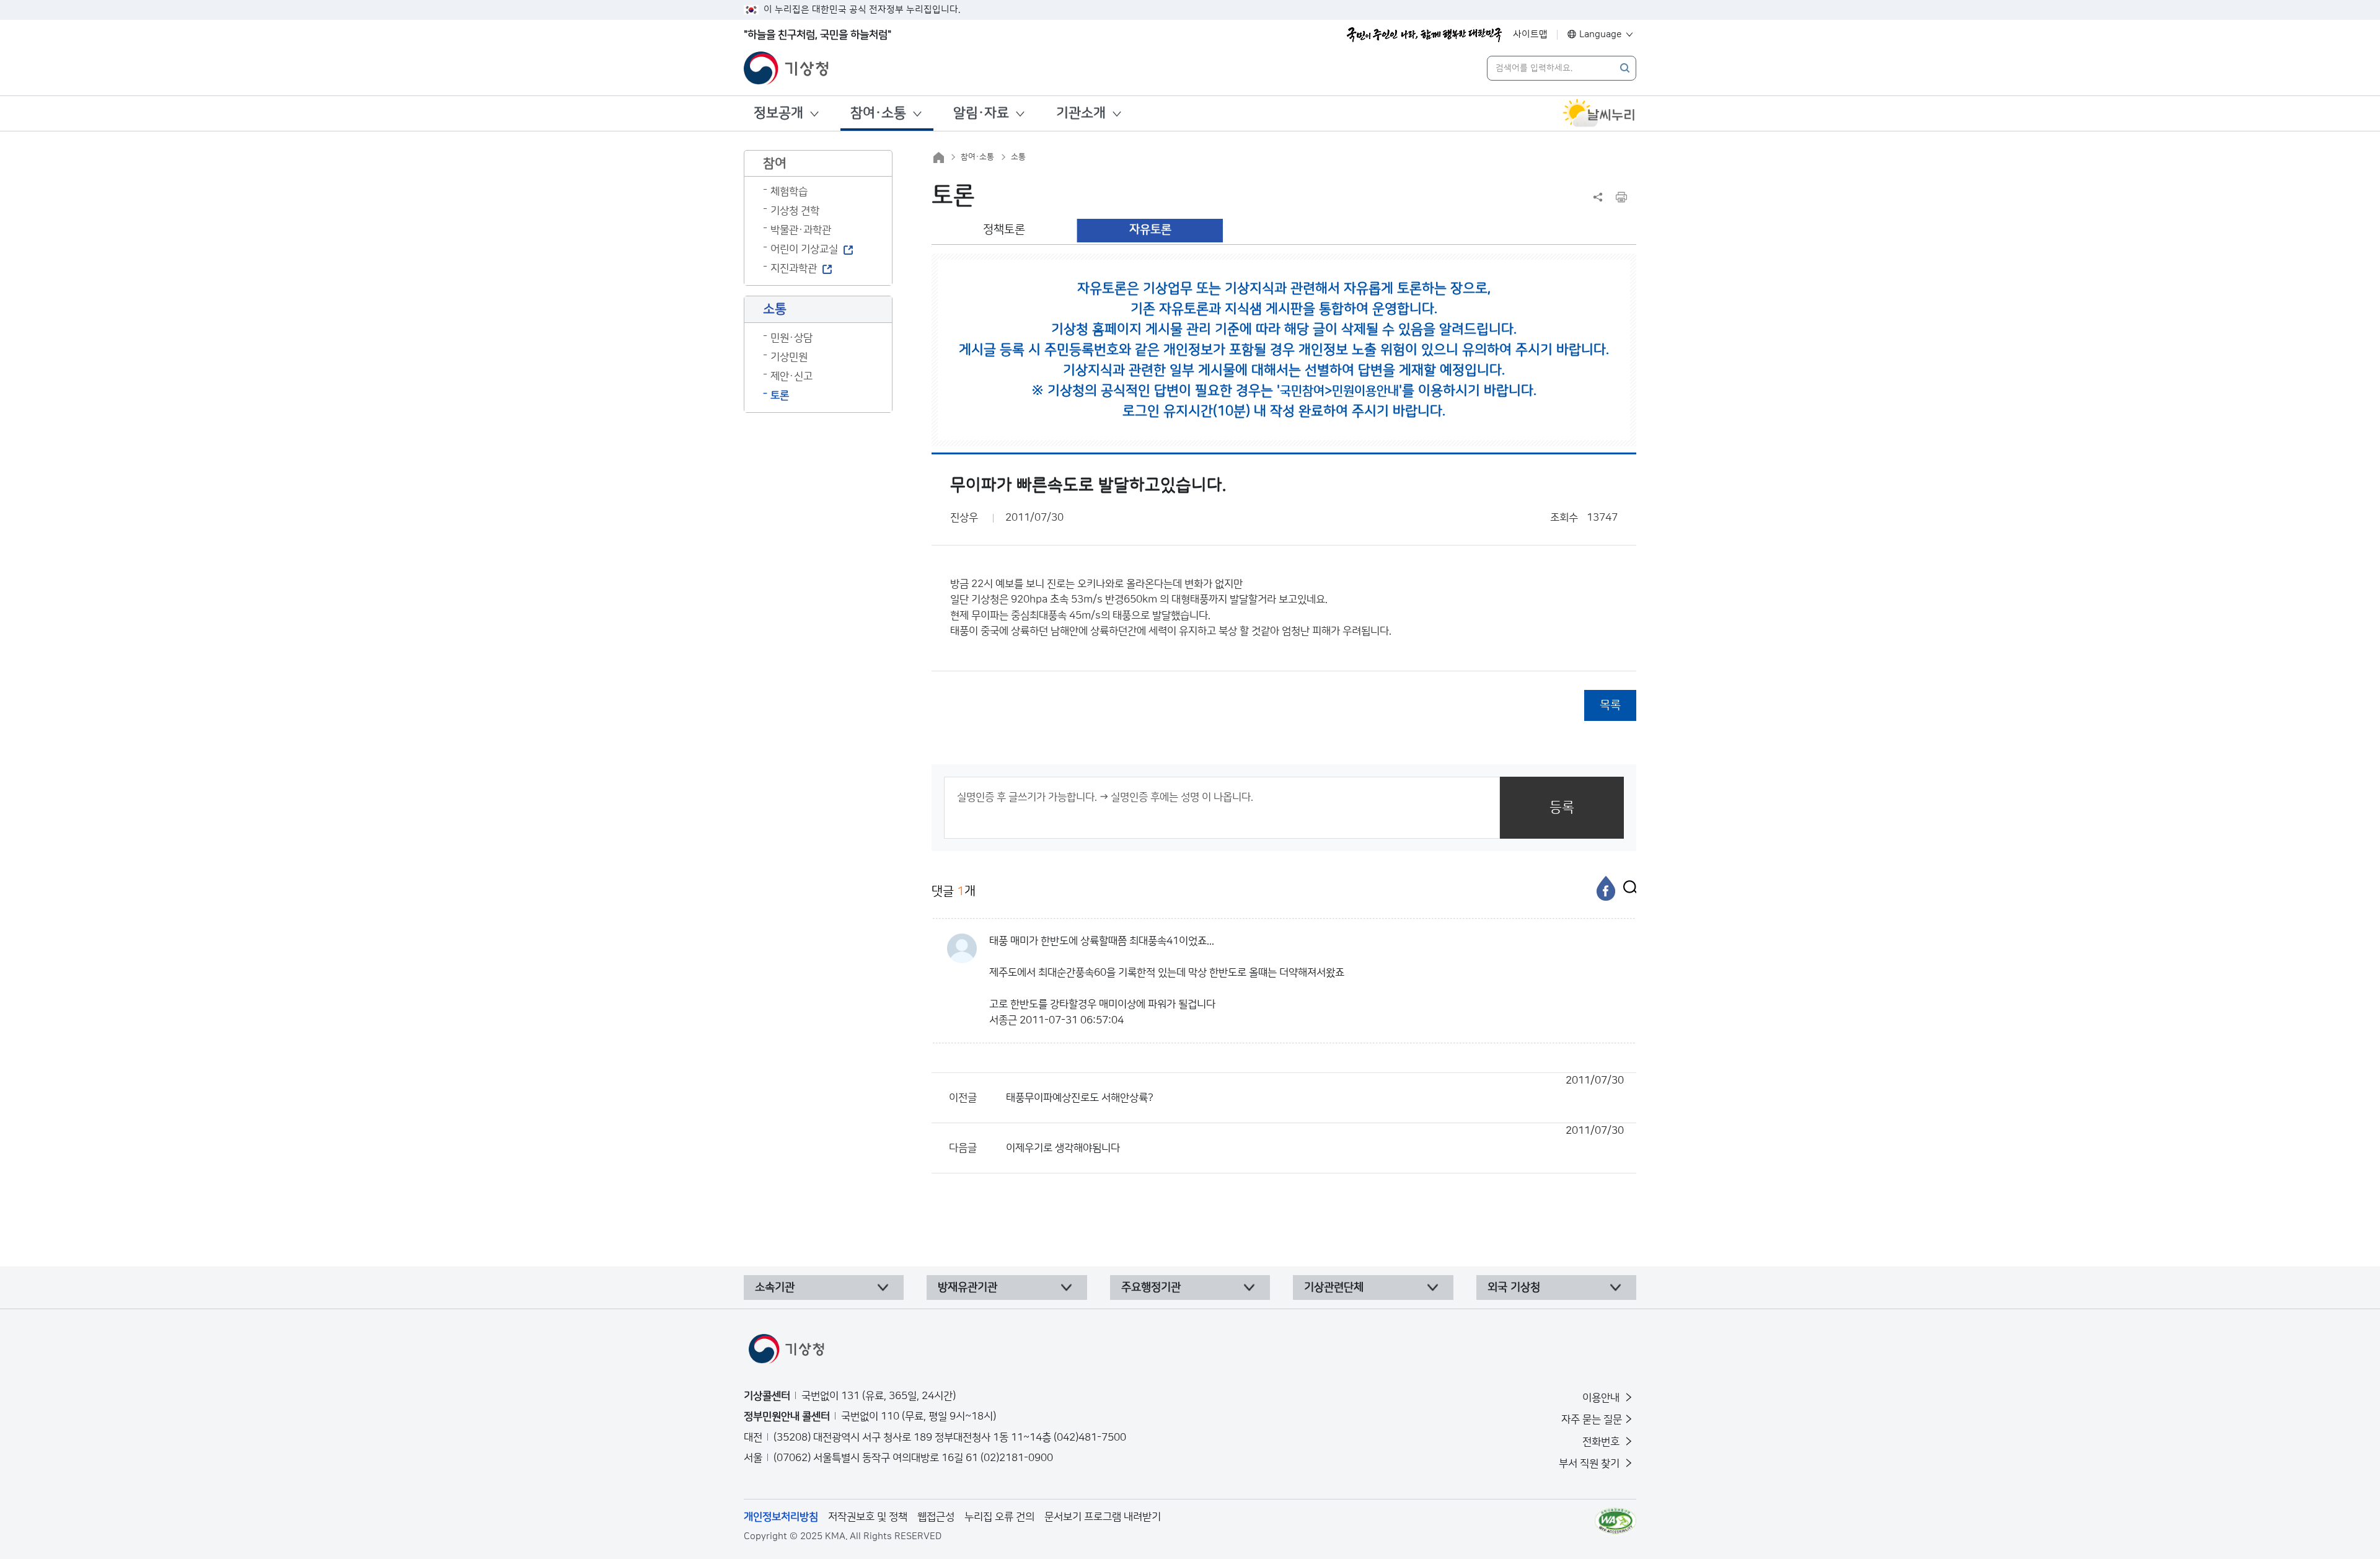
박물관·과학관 (801, 230)
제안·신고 (791, 376)
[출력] (1621, 197)
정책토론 (1004, 230)
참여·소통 (878, 113)
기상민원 (789, 357)
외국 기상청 (1514, 1287)
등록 (1562, 807)
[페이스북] (1606, 888)
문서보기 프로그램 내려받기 (1103, 1517)
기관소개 (1081, 113)
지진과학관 (794, 268)
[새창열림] (1599, 113)
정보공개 (778, 113)
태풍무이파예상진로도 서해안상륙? (1315, 1089)
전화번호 (1602, 1442)
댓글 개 (954, 891)
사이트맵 (1530, 34)
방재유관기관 (967, 1287)
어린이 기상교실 (804, 249)
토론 (780, 395)
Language (1601, 34)
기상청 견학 (795, 211)
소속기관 (775, 1287)
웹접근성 (936, 1517)
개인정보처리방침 (781, 1517)
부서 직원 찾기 (1590, 1464)
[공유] (1598, 197)
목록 (1610, 705)
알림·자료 (981, 113)
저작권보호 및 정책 (868, 1517)
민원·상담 (791, 338)
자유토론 (1150, 230)
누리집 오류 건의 (999, 1517)
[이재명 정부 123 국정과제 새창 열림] (1424, 35)
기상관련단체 (1334, 1287)
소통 (1018, 157)
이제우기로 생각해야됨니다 (1315, 1139)
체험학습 (789, 192)
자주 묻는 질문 (1592, 1420)
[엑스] (1627, 888)
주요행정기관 (1151, 1287)
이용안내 (1602, 1398)
